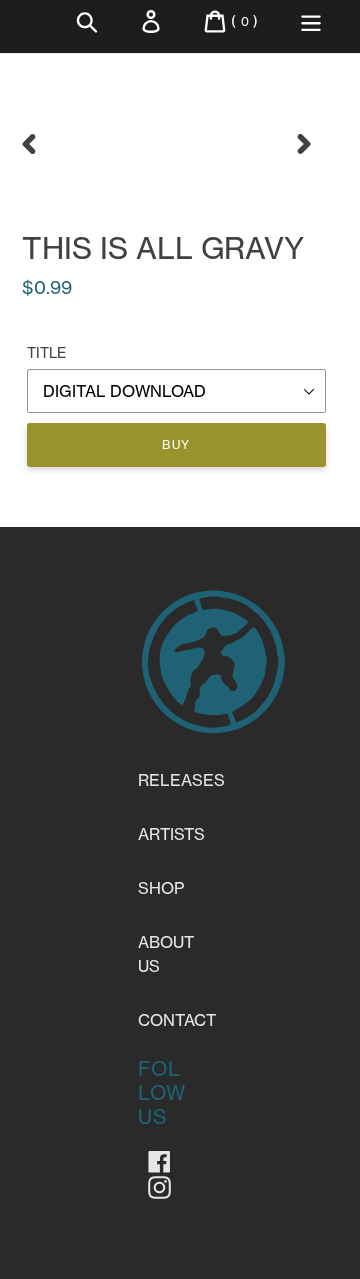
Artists (171, 834)
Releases (181, 780)
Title (46, 353)
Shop (161, 888)
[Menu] (311, 21)
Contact (177, 1020)
